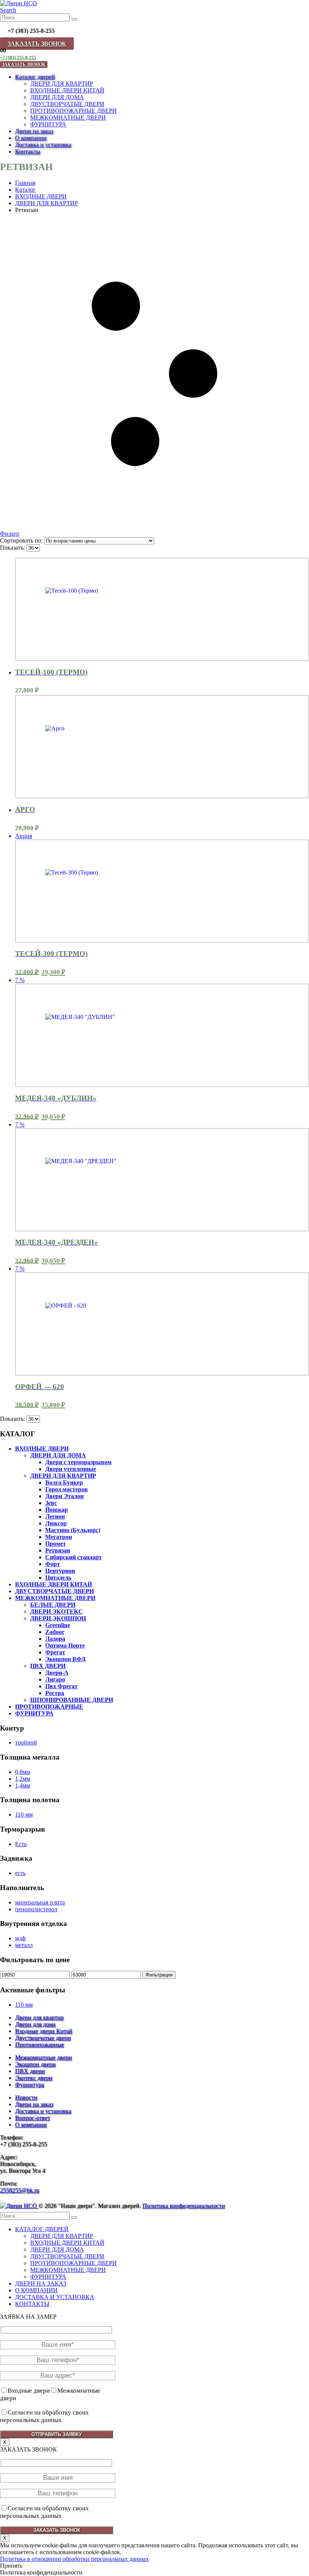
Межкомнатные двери (44, 2057)
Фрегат (55, 1652)
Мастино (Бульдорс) (73, 1530)
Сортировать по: (22, 540)
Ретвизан (58, 1550)
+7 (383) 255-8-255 (18, 58)
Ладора (55, 1639)
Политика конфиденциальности (184, 2206)
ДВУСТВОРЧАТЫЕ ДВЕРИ (67, 104)
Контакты (28, 151)
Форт (53, 1564)
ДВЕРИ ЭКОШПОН (58, 1618)
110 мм (24, 1814)
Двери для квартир (39, 2017)
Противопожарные (40, 2045)
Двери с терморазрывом (78, 1462)
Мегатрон (59, 1537)
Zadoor (55, 1632)
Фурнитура (30, 2085)
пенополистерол (36, 1909)
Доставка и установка (43, 145)
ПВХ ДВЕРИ (48, 1666)
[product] (162, 609)
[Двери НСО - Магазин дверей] (18, 3)
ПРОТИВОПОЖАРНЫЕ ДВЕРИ (73, 111)
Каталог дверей (35, 77)
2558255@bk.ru (20, 2190)
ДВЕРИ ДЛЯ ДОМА (57, 97)
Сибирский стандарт (73, 1557)
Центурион (60, 1571)
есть (20, 1873)
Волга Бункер (64, 1482)
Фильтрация (159, 1975)
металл (24, 1945)
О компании (31, 138)
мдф (20, 1938)
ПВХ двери (30, 2071)
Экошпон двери (35, 2064)
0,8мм (23, 1772)
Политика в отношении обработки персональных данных (74, 2559)
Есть (21, 1844)
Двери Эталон (64, 1496)
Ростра (55, 1693)
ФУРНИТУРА (48, 124)
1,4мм (23, 1785)
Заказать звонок (37, 44)
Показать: (13, 548)
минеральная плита (40, 1902)
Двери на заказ (34, 131)
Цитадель (58, 1578)
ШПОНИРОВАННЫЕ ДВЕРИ (72, 1700)
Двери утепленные (71, 1469)
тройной (26, 1742)
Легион (55, 1516)
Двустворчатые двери (43, 2038)
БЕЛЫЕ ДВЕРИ (53, 1605)
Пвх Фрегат (61, 1686)
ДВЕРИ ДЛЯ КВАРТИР (62, 84)
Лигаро (55, 1679)
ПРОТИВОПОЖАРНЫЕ (49, 1707)
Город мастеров (67, 1489)
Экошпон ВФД (65, 1659)
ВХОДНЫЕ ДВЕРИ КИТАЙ (67, 90)
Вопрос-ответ (33, 2118)
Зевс (51, 1503)
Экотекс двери (34, 2078)
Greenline (58, 1625)
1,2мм (23, 1779)
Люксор (56, 1523)
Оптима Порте (65, 1645)
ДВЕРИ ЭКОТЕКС (57, 1612)
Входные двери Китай (44, 2031)
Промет (56, 1544)
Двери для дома (35, 2024)
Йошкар (57, 1510)
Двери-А (57, 1673)
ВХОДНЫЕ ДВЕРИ (42, 1449)
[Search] (74, 19)
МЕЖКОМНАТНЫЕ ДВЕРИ (68, 118)
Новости (26, 2097)
